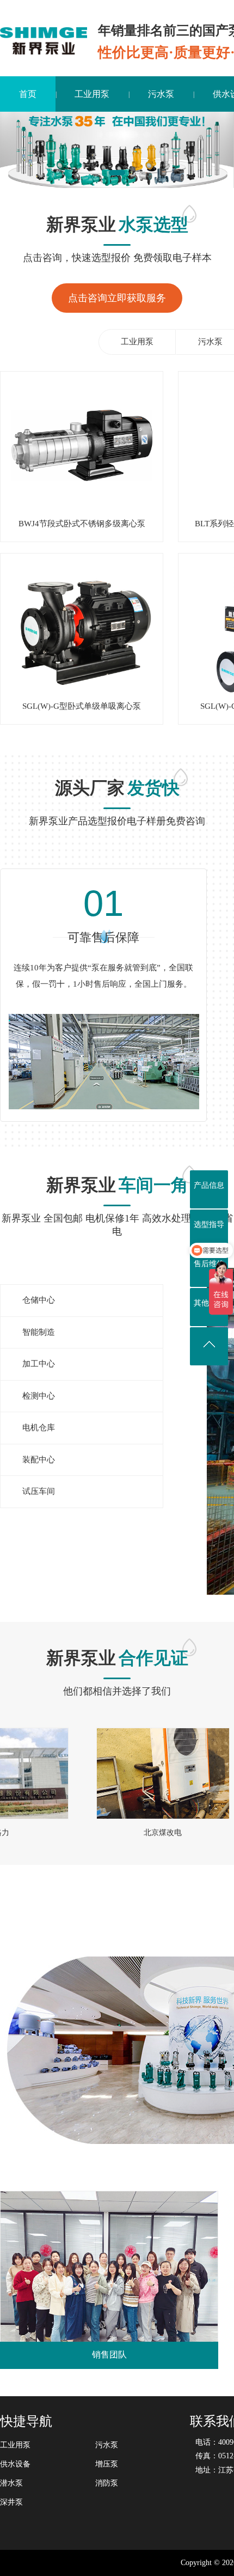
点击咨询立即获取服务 (117, 298)
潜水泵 (11, 2483)
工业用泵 (92, 94)
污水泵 (161, 94)
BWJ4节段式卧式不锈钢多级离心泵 (82, 524)
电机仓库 (39, 1427)
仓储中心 (39, 1300)
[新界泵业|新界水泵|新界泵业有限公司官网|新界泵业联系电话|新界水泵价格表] (44, 40)
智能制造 (39, 1332)
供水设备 (15, 2464)
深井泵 (11, 2502)
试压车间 (39, 1491)
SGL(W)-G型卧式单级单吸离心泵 (82, 706)
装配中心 (39, 1460)
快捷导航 (26, 2421)
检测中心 (39, 1396)
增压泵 (107, 2464)
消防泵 (107, 2483)
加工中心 (39, 1364)
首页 (28, 94)
